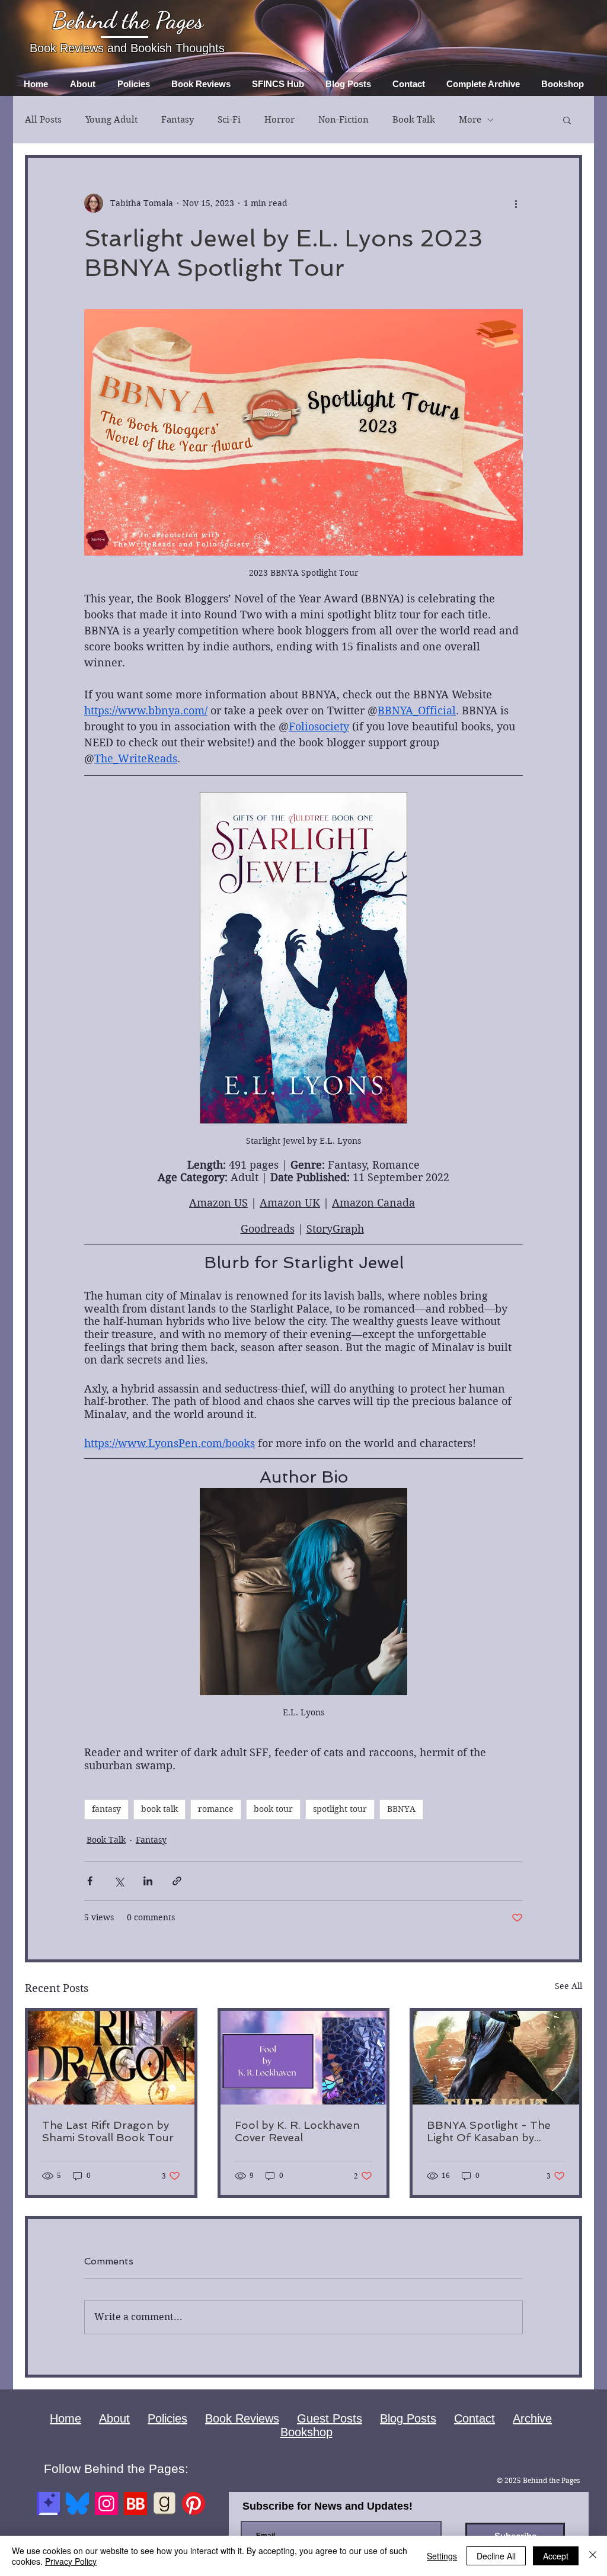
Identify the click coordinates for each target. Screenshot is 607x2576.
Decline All (496, 2556)
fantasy (106, 1809)
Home (66, 2418)
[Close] (593, 2556)
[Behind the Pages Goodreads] (164, 2503)
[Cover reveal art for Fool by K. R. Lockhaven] (304, 2058)
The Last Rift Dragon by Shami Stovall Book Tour (108, 2131)
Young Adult (111, 120)
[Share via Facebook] (90, 1881)
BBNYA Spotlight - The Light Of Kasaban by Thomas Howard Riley (489, 2131)
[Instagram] (106, 2503)
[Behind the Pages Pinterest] (194, 2503)
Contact (475, 2418)
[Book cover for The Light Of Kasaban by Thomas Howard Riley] (496, 2058)
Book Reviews (242, 2418)
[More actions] (516, 203)
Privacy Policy (71, 2561)
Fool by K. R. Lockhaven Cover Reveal (297, 2131)
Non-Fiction (344, 120)
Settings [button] (442, 2556)
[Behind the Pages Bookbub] (135, 2503)
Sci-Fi (229, 120)
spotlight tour (340, 1809)
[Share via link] (177, 1881)
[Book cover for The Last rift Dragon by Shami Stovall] (111, 2058)
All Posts (43, 120)
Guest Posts (330, 2418)
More (470, 120)
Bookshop (306, 2432)
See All (568, 1986)
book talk (159, 1809)
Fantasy (178, 120)
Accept (556, 2556)
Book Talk (414, 120)
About (114, 2418)
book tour (273, 1809)
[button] (567, 120)
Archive (532, 2418)
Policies (167, 2418)
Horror (279, 120)
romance (216, 1809)
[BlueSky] (77, 2503)
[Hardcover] (48, 2503)
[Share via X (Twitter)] (119, 1881)
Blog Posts (408, 2418)
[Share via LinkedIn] (148, 1881)
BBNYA (401, 1809)
